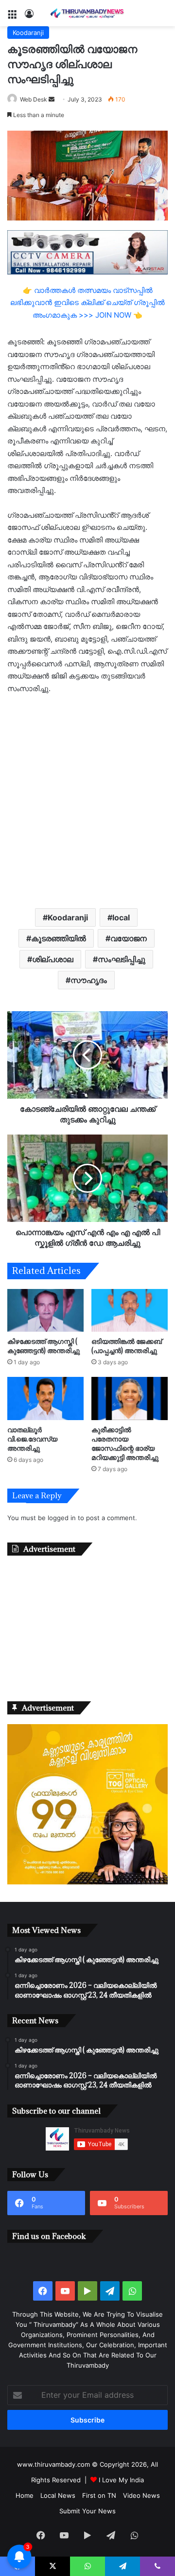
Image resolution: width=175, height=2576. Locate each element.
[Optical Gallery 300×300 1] (87, 1882)
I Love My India (121, 2480)
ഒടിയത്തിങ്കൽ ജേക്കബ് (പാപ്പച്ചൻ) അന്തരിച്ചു (127, 1346)
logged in (62, 1518)
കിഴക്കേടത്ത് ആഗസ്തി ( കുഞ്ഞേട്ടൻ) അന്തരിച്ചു (44, 1346)
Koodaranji (28, 33)
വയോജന (129, 938)
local (121, 917)
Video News (141, 2495)
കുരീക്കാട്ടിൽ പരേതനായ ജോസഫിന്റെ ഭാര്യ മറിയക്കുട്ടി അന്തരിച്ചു (125, 1443)
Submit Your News (87, 2511)
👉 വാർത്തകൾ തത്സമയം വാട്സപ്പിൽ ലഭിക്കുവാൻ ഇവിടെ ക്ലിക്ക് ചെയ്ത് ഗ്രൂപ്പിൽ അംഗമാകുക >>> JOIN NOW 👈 (87, 303)
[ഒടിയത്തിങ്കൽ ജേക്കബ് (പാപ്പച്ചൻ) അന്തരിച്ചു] (130, 1311)
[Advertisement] (87, 800)
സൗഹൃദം (89, 980)
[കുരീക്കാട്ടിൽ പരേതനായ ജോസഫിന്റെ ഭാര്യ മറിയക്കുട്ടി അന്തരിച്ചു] (130, 1398)
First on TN (99, 2495)
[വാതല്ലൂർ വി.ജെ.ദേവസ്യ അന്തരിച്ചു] (45, 1398)
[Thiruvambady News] (87, 13)
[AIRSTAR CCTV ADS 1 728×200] (87, 252)
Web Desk (34, 99)
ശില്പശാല (53, 959)
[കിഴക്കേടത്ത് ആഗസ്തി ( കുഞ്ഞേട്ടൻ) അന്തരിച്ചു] (45, 1311)
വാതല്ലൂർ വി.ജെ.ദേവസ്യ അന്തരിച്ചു (32, 1439)
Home (25, 2495)
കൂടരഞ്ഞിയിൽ (59, 938)
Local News (58, 2495)
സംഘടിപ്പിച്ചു (122, 959)
